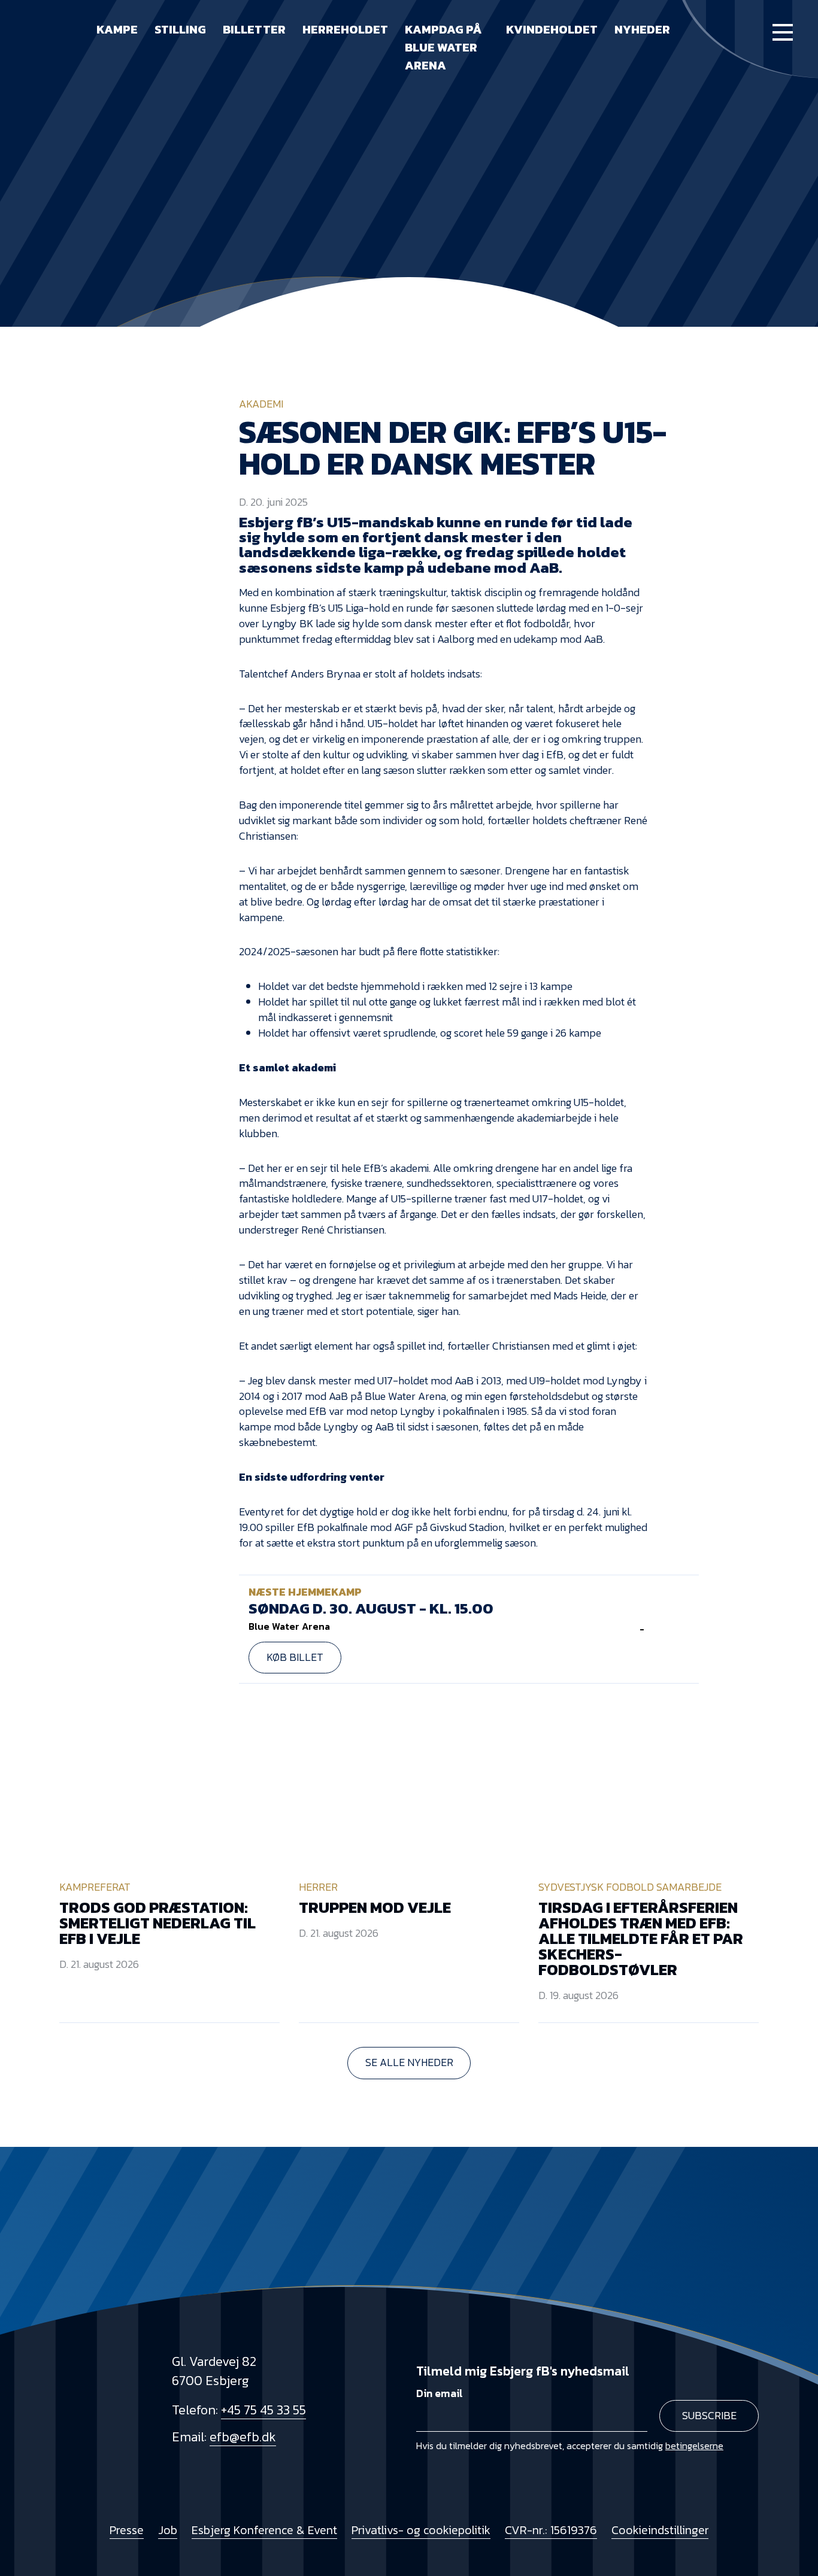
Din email (440, 2393)
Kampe (117, 29)
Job (168, 2530)
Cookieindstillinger (660, 2530)
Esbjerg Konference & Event (264, 2530)
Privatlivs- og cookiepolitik (421, 2530)
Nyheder (642, 29)
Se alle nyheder (409, 2062)
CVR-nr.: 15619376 (551, 2530)
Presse (127, 2530)
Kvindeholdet (552, 29)
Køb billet (295, 1657)
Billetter (254, 29)
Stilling (180, 29)
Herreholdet (345, 29)
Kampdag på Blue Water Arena (443, 47)
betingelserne (694, 2446)
